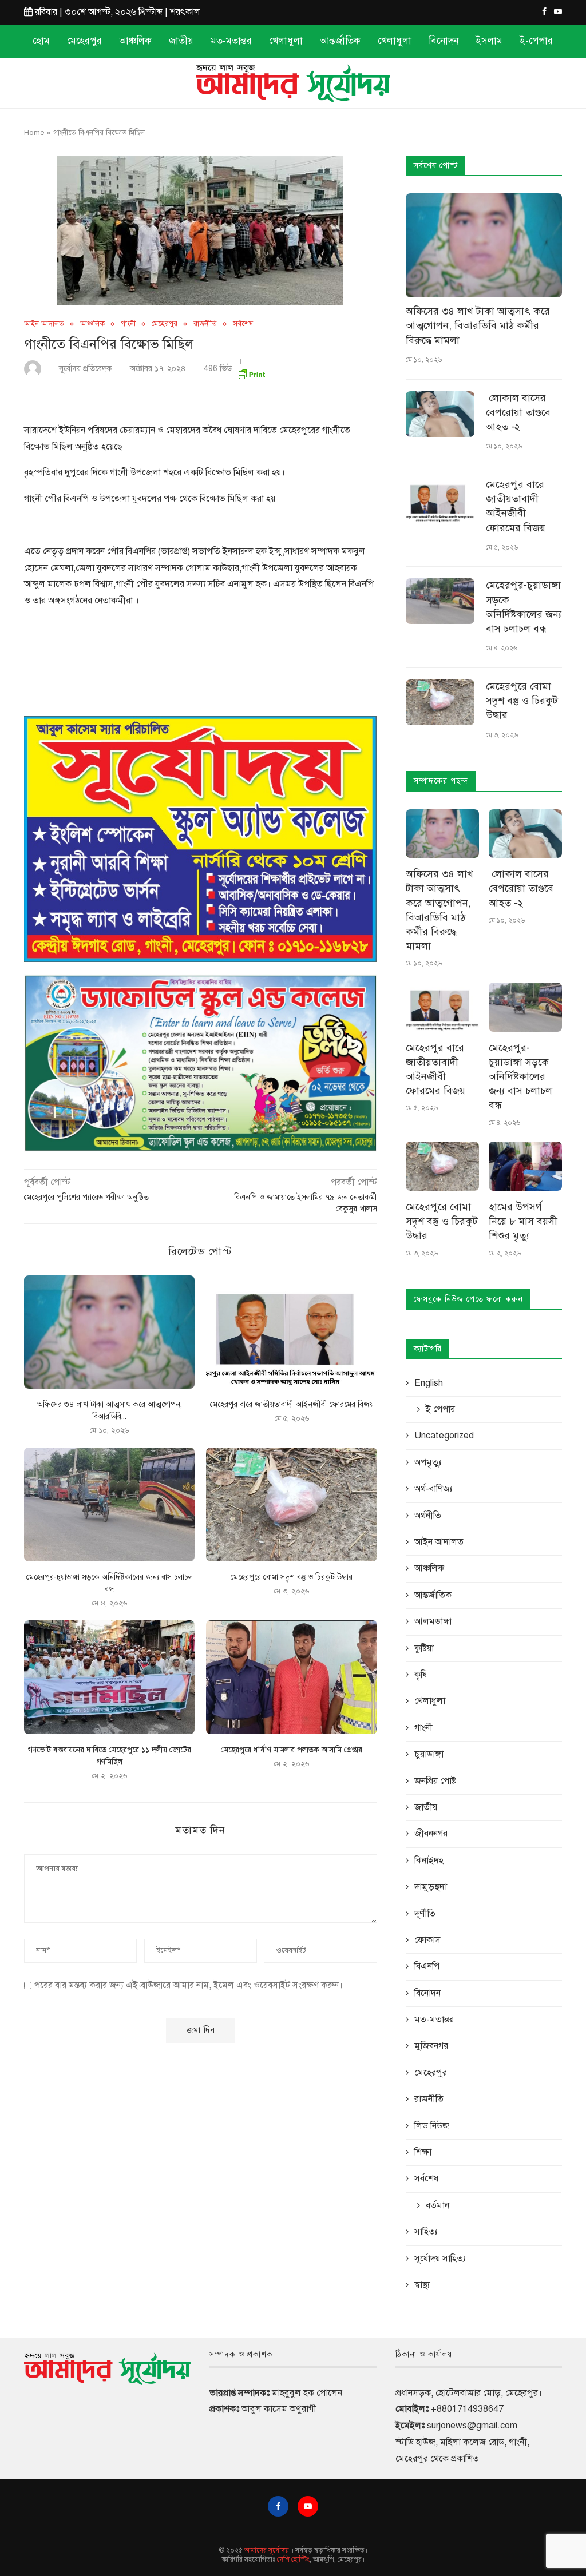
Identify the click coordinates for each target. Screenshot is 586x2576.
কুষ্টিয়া (424, 1648)
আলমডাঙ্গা (433, 1621)
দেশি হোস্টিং (293, 2559)
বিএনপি (427, 1966)
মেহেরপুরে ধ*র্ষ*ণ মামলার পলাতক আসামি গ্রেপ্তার (292, 1750)
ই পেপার (440, 1409)
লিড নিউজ (432, 2126)
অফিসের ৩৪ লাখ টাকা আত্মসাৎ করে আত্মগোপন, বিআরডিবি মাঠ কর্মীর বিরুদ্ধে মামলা (478, 325)
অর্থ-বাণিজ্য (433, 1489)
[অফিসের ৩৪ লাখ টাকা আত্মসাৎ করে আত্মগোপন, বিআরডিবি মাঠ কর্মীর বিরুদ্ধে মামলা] (109, 1332)
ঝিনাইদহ (429, 1861)
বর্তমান (437, 2205)
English (429, 1383)
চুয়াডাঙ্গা (429, 1754)
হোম (41, 41)
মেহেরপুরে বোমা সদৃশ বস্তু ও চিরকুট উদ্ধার (292, 1577)
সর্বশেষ (243, 324)
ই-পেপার (536, 41)
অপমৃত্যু (428, 1462)
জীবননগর (431, 1834)
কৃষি (421, 1675)
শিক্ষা (423, 2152)
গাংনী (128, 324)
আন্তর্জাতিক (340, 41)
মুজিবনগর (431, 2046)
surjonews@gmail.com (472, 2426)
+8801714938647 (467, 2409)
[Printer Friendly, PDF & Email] (251, 372)
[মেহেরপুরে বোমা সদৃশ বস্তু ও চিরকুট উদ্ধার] (291, 1504)
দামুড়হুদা (431, 1887)
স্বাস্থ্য (422, 2285)
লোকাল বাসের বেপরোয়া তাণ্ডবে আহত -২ (520, 412)
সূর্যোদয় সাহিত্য (440, 2259)
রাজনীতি (205, 324)
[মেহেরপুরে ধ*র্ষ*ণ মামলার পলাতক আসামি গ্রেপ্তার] (291, 1677)
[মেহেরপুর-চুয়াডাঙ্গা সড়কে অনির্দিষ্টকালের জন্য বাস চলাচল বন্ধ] (109, 1504)
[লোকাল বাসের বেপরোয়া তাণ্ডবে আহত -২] (440, 414)
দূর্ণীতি (425, 1914)
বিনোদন (444, 41)
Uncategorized (444, 1436)
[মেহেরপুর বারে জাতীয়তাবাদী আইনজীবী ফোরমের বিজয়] (291, 1332)
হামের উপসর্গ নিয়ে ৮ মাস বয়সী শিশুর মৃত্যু (523, 1221)
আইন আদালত (44, 324)
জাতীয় (181, 41)
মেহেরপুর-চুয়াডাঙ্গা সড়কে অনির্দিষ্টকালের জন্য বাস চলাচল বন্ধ (524, 607)
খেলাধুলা (286, 41)
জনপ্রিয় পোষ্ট (435, 1781)
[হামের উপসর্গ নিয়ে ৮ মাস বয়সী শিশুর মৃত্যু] (525, 1166)
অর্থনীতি (428, 1516)
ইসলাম (489, 41)
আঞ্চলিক (135, 41)
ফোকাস (427, 1940)
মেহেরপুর (84, 41)
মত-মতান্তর (231, 41)
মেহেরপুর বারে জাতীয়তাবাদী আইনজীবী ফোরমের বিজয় (292, 1404)
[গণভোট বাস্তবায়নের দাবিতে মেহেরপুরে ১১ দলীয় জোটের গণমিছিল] (109, 1677)
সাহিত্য (426, 2232)
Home (34, 133)
